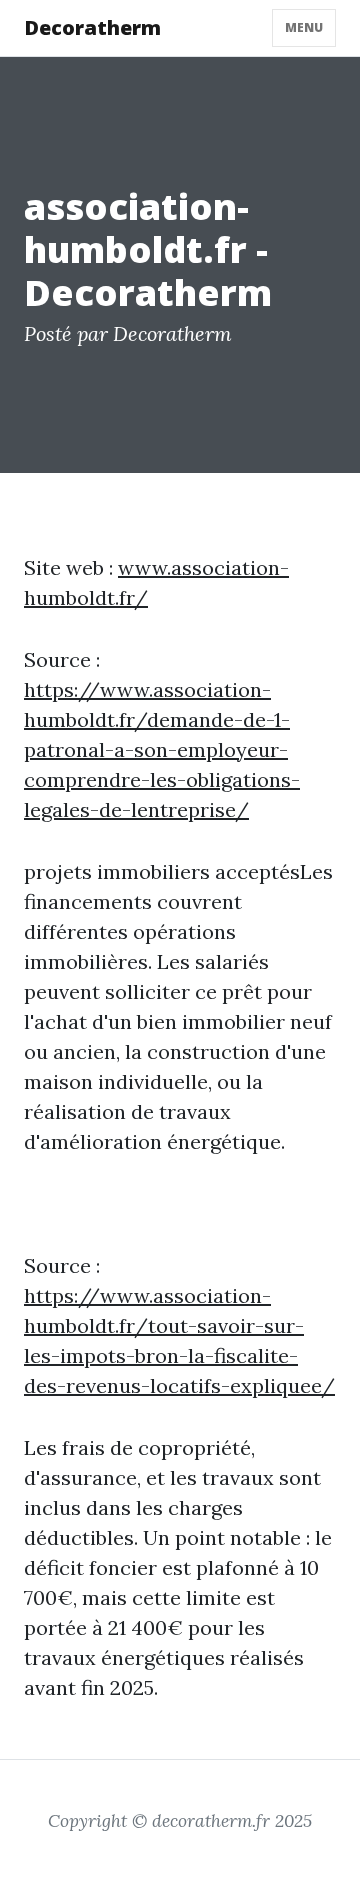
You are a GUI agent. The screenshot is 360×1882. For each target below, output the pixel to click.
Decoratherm (92, 27)
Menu (304, 27)
